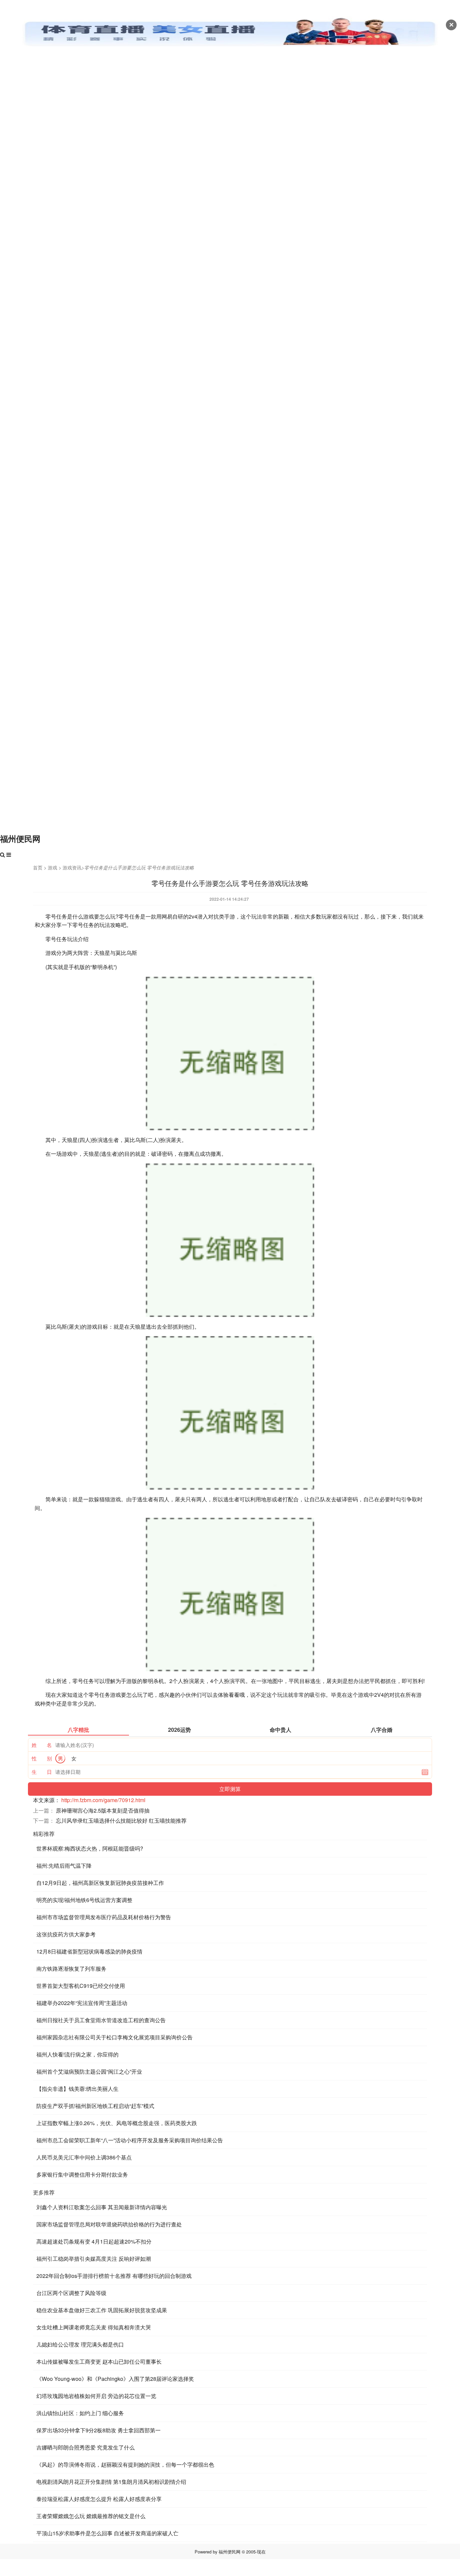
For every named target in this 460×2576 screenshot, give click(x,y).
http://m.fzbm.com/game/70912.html (103, 1800)
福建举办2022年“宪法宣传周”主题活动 (82, 2003)
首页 (38, 867)
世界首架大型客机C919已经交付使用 (81, 1986)
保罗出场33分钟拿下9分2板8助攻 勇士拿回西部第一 (98, 2430)
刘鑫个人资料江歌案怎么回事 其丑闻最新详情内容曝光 (102, 2207)
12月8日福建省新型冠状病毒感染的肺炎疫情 (89, 1951)
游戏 (53, 867)
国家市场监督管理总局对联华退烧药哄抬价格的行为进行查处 (109, 2224)
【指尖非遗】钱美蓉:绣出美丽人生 (77, 2089)
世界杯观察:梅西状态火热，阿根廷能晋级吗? (90, 1848)
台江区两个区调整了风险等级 (71, 2293)
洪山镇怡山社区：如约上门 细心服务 (80, 2413)
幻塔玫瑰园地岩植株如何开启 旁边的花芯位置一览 (96, 2396)
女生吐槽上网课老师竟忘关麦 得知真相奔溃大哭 (94, 2327)
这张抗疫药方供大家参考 (66, 1934)
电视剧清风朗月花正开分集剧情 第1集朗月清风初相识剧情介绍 (111, 2482)
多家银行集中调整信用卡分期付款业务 (82, 2174)
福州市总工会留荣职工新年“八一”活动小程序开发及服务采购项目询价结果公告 (130, 2140)
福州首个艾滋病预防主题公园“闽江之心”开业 (89, 2071)
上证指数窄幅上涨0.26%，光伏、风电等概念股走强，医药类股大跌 (117, 2123)
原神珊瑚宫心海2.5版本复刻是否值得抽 (103, 1810)
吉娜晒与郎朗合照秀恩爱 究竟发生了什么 (86, 2447)
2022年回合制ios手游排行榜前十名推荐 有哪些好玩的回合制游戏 (114, 2276)
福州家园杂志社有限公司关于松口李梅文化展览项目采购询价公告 (114, 2037)
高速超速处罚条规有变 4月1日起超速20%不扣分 (94, 2241)
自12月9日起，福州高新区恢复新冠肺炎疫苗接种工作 (100, 1883)
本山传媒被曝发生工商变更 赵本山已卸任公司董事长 (99, 2362)
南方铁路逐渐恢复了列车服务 (71, 1969)
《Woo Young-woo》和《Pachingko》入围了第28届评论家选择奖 (115, 2379)
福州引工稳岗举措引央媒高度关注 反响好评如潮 (94, 2259)
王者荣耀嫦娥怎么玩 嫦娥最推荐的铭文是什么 (91, 2516)
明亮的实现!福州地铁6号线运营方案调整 (84, 1900)
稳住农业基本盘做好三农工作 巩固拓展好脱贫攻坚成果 (102, 2310)
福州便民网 (20, 838)
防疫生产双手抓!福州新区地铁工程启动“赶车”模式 (95, 2106)
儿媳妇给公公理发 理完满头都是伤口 (80, 2344)
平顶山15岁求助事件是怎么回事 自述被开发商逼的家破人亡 (107, 2533)
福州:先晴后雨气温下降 (64, 1866)
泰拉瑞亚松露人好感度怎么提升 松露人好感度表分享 (99, 2499)
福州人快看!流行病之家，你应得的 (77, 2054)
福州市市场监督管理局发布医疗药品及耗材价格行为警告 (104, 1917)
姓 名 (42, 1745)
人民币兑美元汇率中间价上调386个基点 (84, 2157)
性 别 (42, 1758)
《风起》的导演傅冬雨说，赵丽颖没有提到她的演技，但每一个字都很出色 (125, 2464)
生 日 (42, 1772)
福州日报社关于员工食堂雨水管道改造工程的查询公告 (101, 2020)
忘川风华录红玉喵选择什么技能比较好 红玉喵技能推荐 (121, 1820)
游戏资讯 (72, 867)
